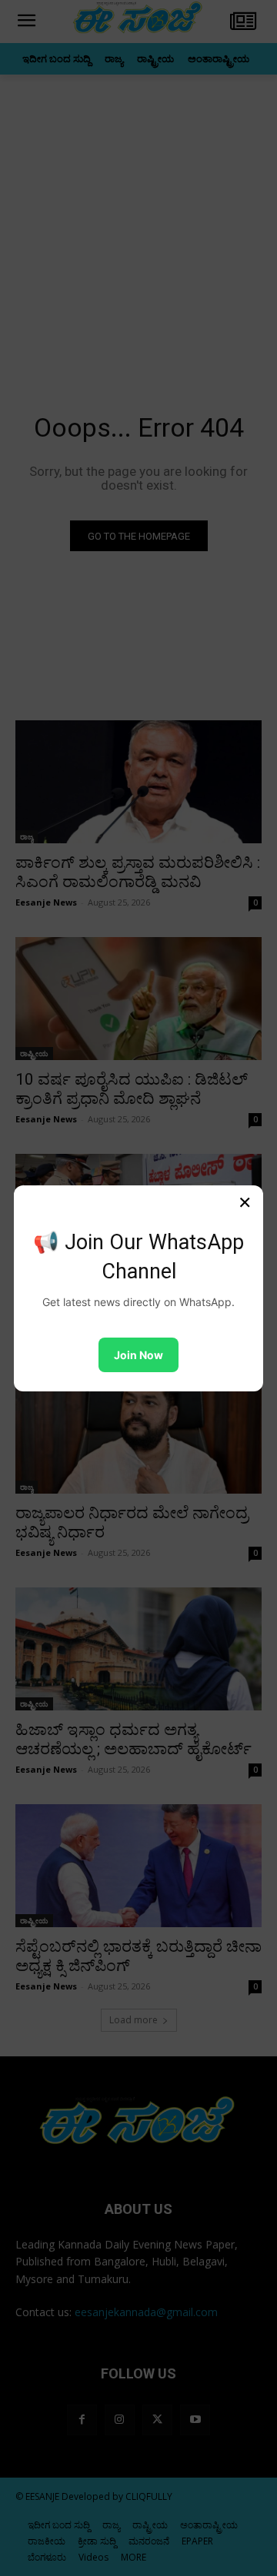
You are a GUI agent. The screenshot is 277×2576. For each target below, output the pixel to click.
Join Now (138, 1355)
